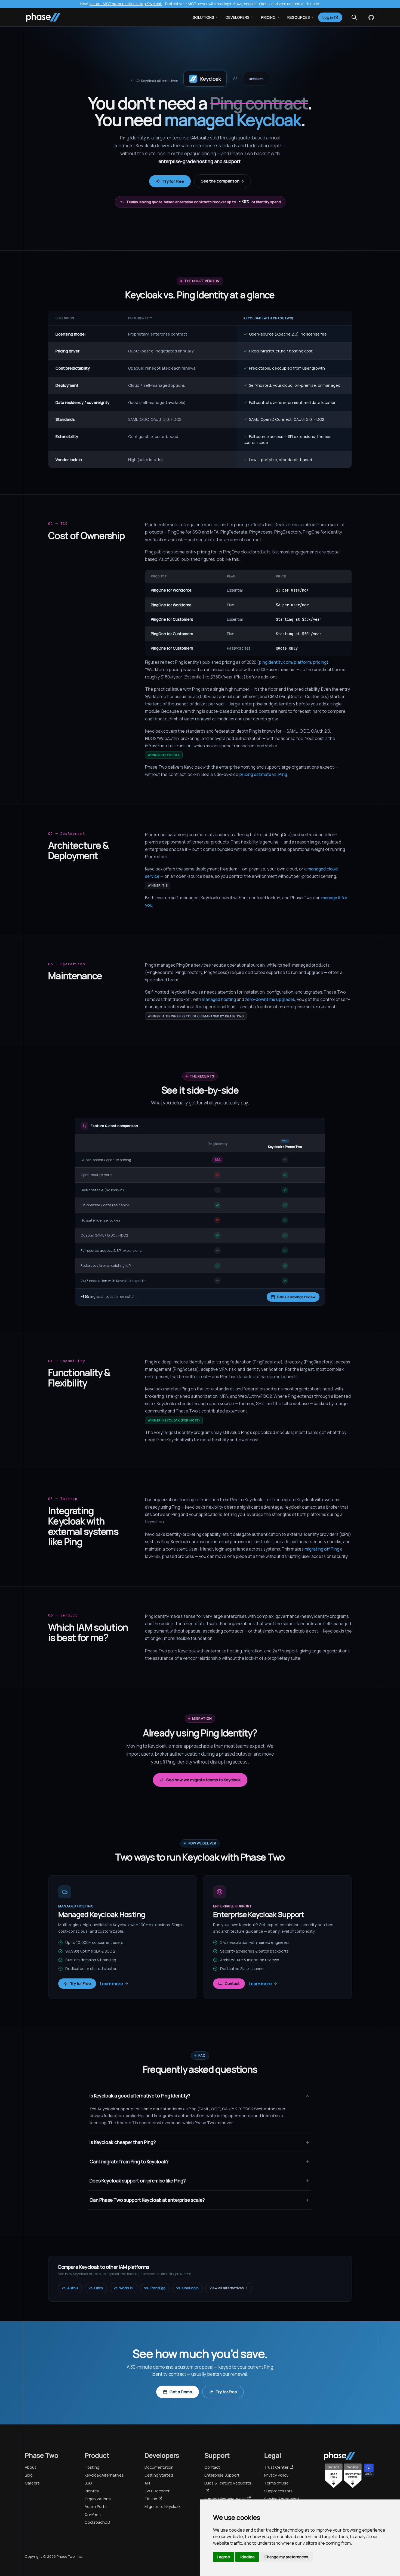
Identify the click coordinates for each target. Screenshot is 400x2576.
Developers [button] (238, 17)
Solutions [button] (203, 17)
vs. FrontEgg (155, 2288)
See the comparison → (222, 181)
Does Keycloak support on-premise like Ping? (138, 2181)
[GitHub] (370, 17)
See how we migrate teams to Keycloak (203, 1780)
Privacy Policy (276, 2475)
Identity (92, 2491)
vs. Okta (96, 2288)
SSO (88, 2483)
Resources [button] (299, 17)
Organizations (98, 2499)
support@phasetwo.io (225, 2499)
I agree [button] (224, 2557)
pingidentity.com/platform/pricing (293, 662)
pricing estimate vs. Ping (263, 774)
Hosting (92, 2467)
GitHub (151, 2499)
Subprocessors (278, 2491)
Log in (328, 17)
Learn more (111, 1984)
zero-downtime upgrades (270, 999)
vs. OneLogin (187, 2288)
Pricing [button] (268, 17)
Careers (32, 2483)
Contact (232, 1983)
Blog (29, 2475)
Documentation (159, 2467)
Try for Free (173, 181)
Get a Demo (181, 2392)
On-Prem (93, 2514)
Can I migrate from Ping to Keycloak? (129, 2162)
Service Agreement (282, 2499)
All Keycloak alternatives (157, 81)
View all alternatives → (229, 2288)
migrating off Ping (322, 1549)
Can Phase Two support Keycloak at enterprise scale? (147, 2200)
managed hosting (219, 999)
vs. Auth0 (70, 2288)
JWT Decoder (157, 2491)
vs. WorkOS (124, 2288)
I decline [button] (247, 2557)
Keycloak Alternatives (104, 2475)
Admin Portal (96, 2506)
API (147, 2483)
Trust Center (276, 2467)
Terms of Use (276, 2483)
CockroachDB (97, 2522)
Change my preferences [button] (286, 2557)
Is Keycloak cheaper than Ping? (123, 2142)
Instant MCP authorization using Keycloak (126, 4)
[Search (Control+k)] (354, 17)
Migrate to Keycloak (162, 2506)
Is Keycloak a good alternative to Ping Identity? (140, 2096)
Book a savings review (296, 1297)
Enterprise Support (222, 2475)
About (30, 2467)
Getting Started (159, 2475)
